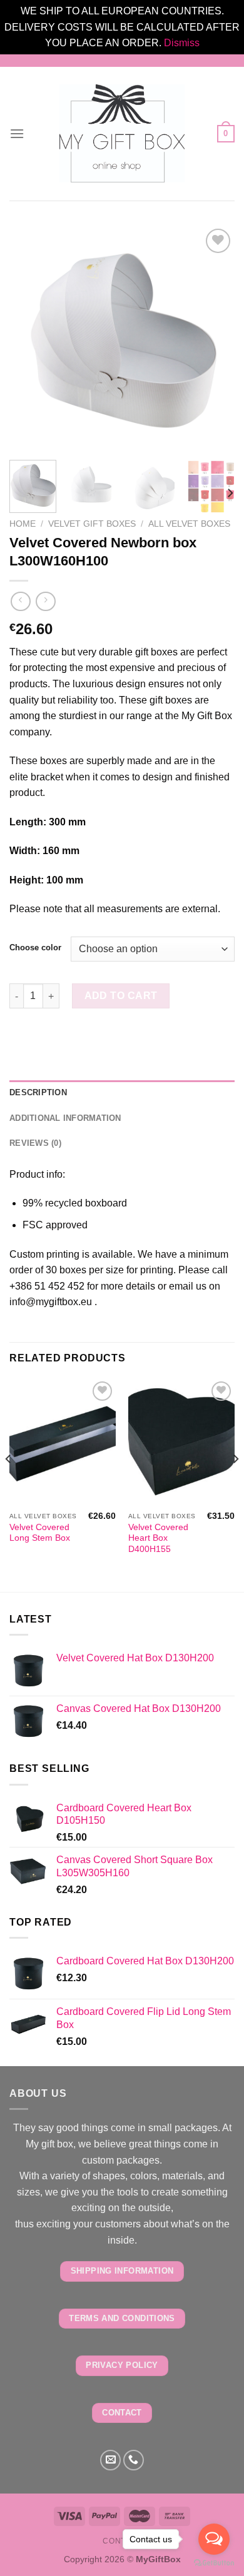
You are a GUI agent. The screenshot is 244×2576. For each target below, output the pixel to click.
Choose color (35, 948)
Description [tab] (38, 1092)
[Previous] (29, 338)
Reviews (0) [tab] (35, 1143)
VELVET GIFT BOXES (92, 524)
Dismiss (182, 43)
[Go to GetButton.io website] (214, 2563)
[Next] (215, 338)
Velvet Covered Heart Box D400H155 (158, 1538)
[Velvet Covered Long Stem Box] (63, 1442)
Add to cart (121, 996)
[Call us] (134, 2460)
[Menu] (17, 133)
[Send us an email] (110, 2460)
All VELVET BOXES (189, 524)
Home (23, 524)
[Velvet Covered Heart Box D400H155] (181, 1442)
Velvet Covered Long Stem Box (40, 1533)
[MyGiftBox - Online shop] (122, 133)
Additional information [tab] (65, 1118)
